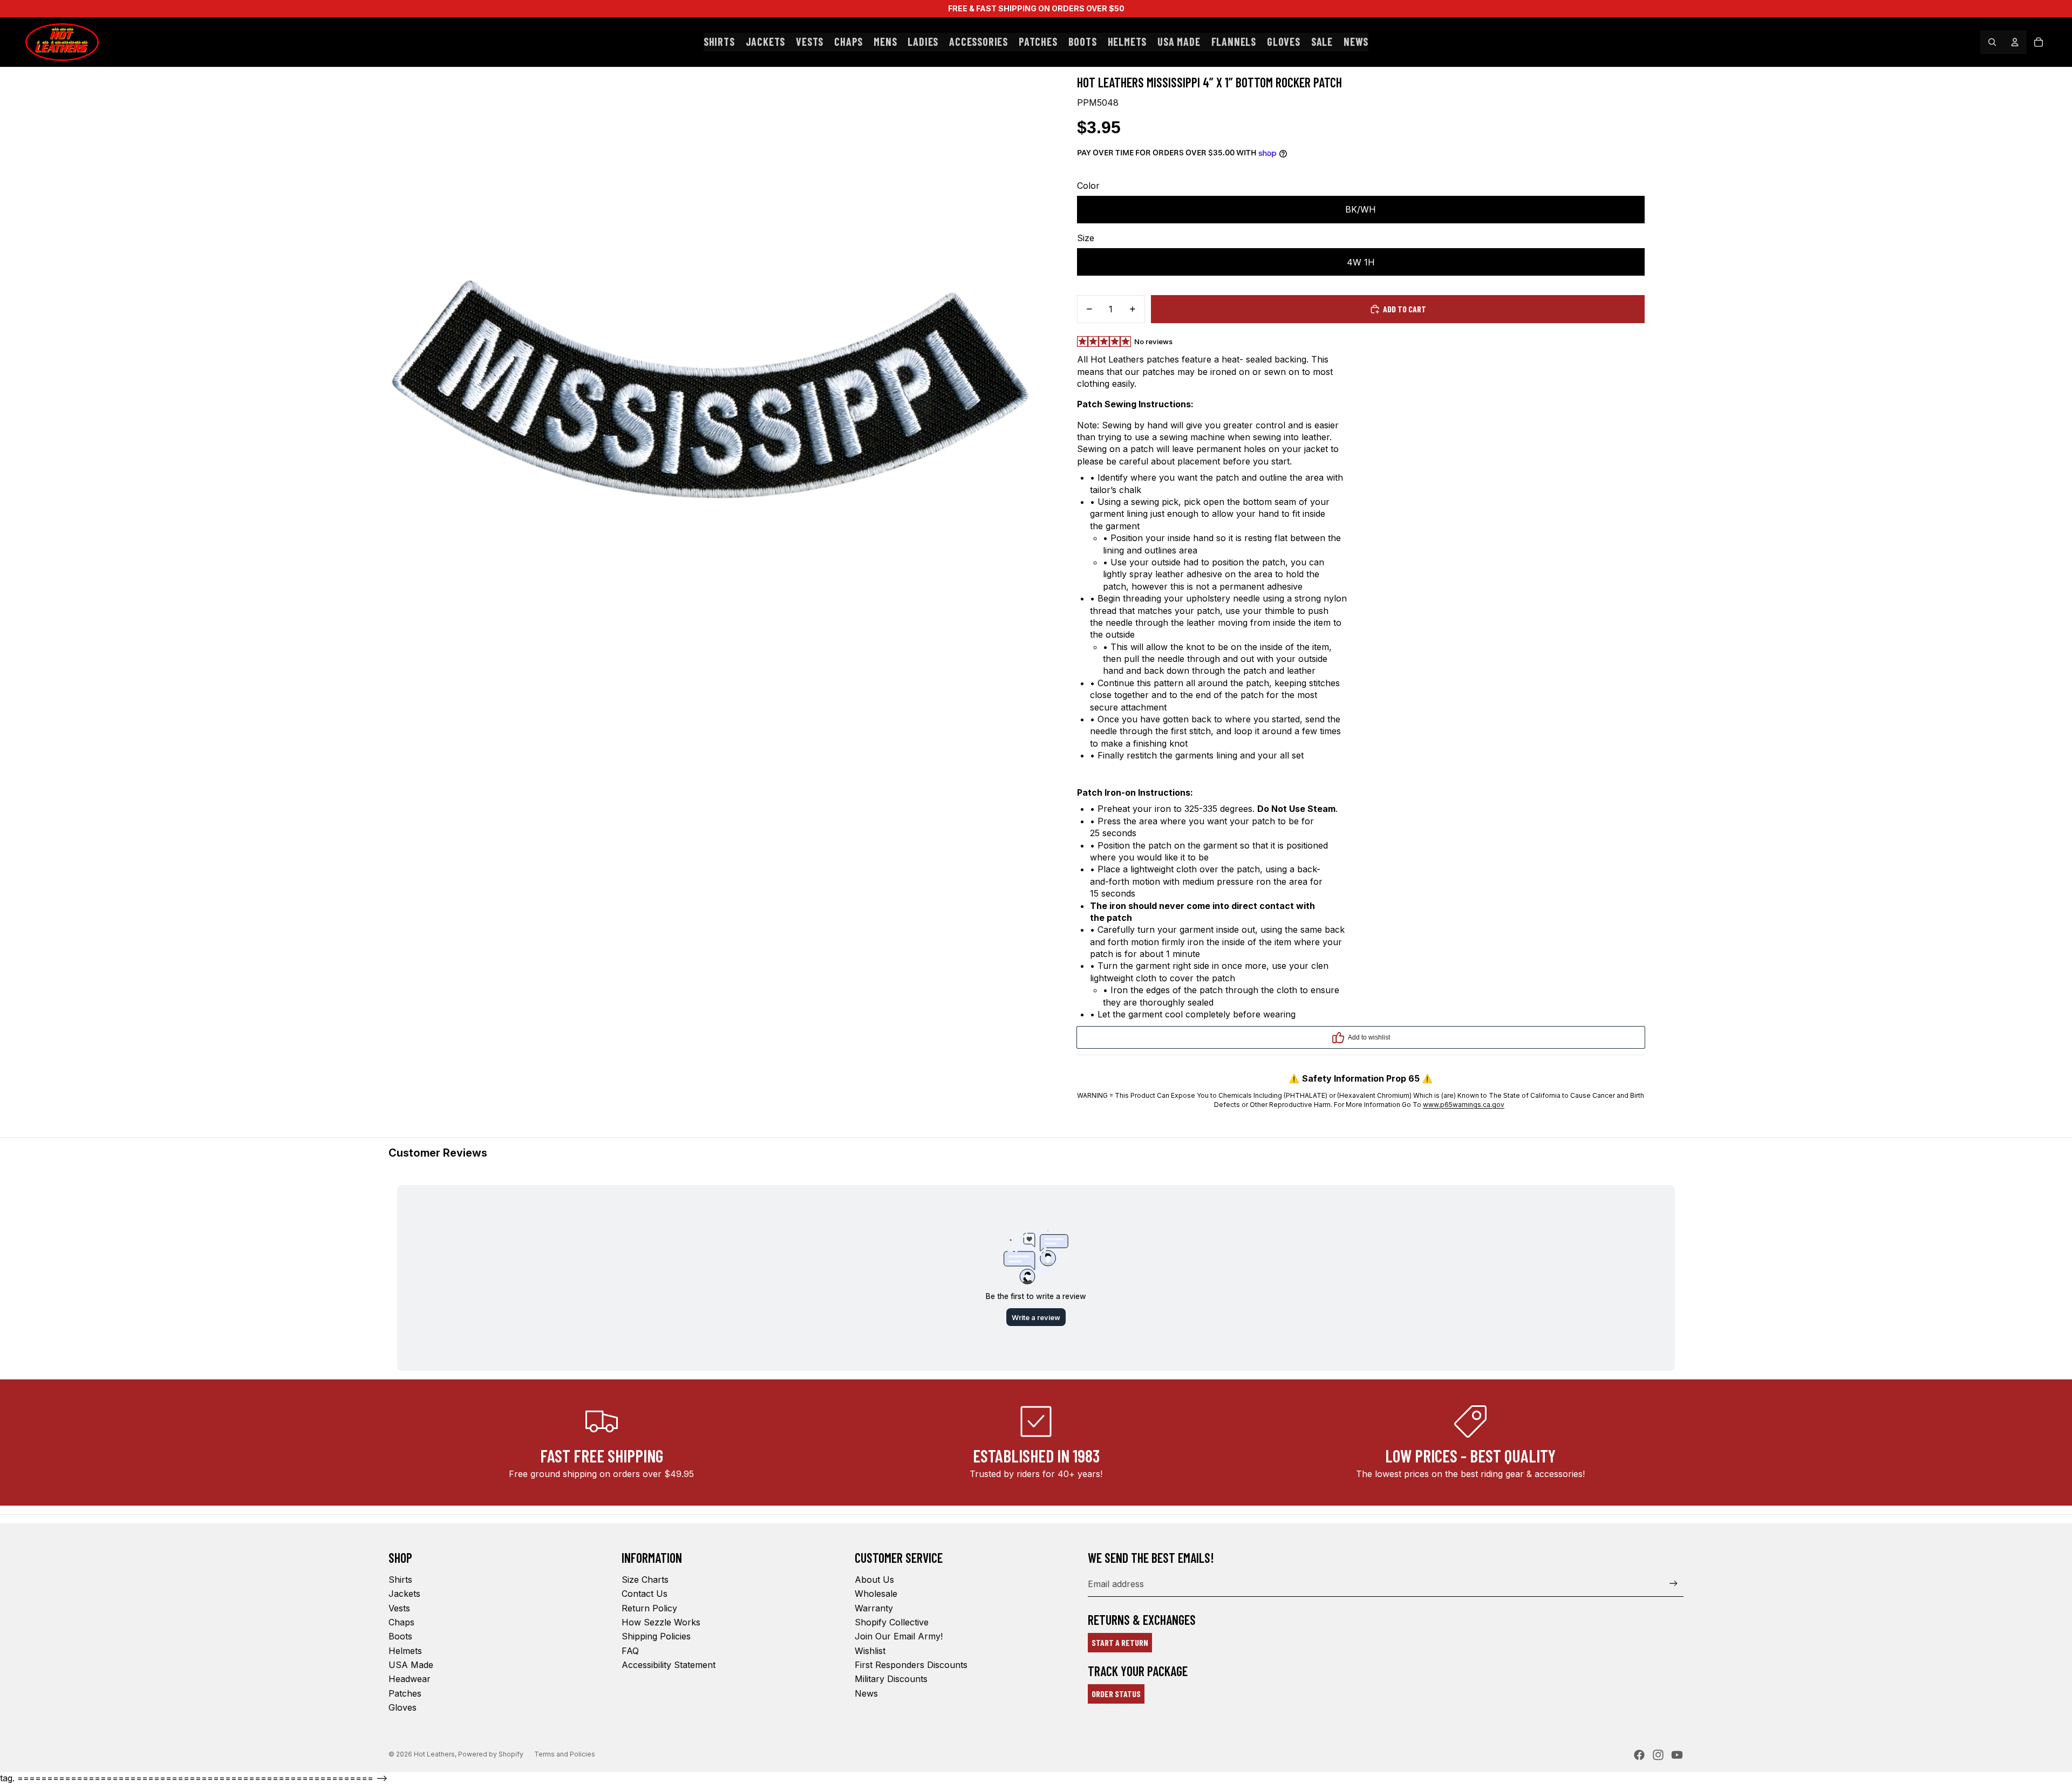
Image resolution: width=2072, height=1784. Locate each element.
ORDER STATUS (1116, 1694)
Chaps (401, 1622)
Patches (405, 1693)
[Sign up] (1674, 1584)
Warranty (874, 1608)
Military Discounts (891, 1679)
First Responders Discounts (911, 1665)
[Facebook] (1639, 1755)
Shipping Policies (656, 1636)
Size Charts (645, 1580)
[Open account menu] (2015, 42)
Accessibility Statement (669, 1665)
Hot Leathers (434, 1754)
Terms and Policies (565, 1754)
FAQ (630, 1651)
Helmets (405, 1651)
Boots (400, 1636)
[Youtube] (1677, 1755)
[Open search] (1992, 42)
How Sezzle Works (661, 1622)
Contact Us (645, 1594)
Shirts (400, 1580)
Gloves (403, 1707)
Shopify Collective (892, 1622)
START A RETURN (1120, 1642)
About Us (874, 1580)
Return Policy (649, 1608)
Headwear (410, 1679)
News (866, 1693)
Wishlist (870, 1651)
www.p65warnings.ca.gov (1464, 1105)
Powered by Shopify (491, 1754)
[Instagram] (1658, 1755)
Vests (399, 1608)
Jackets (404, 1594)
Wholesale (876, 1594)
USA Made (411, 1665)
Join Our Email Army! (899, 1636)
